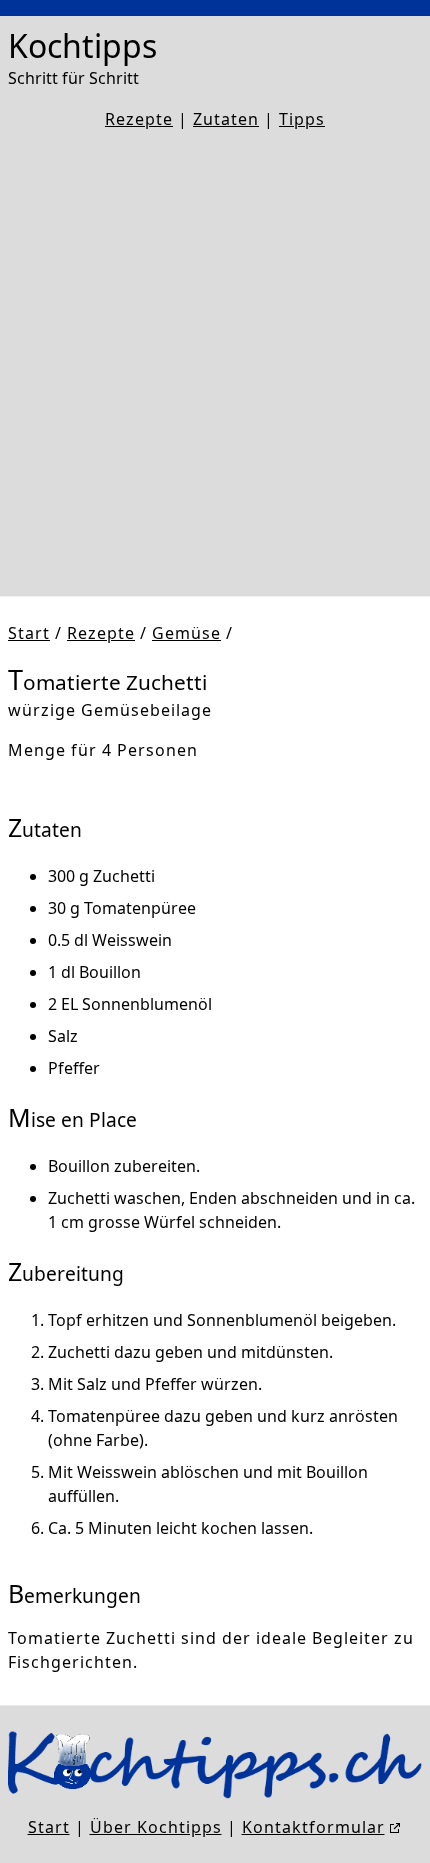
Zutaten (226, 119)
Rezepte (139, 119)
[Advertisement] (215, 364)
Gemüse (186, 633)
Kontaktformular (313, 1827)
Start (29, 633)
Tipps (302, 119)
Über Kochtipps (156, 1827)
